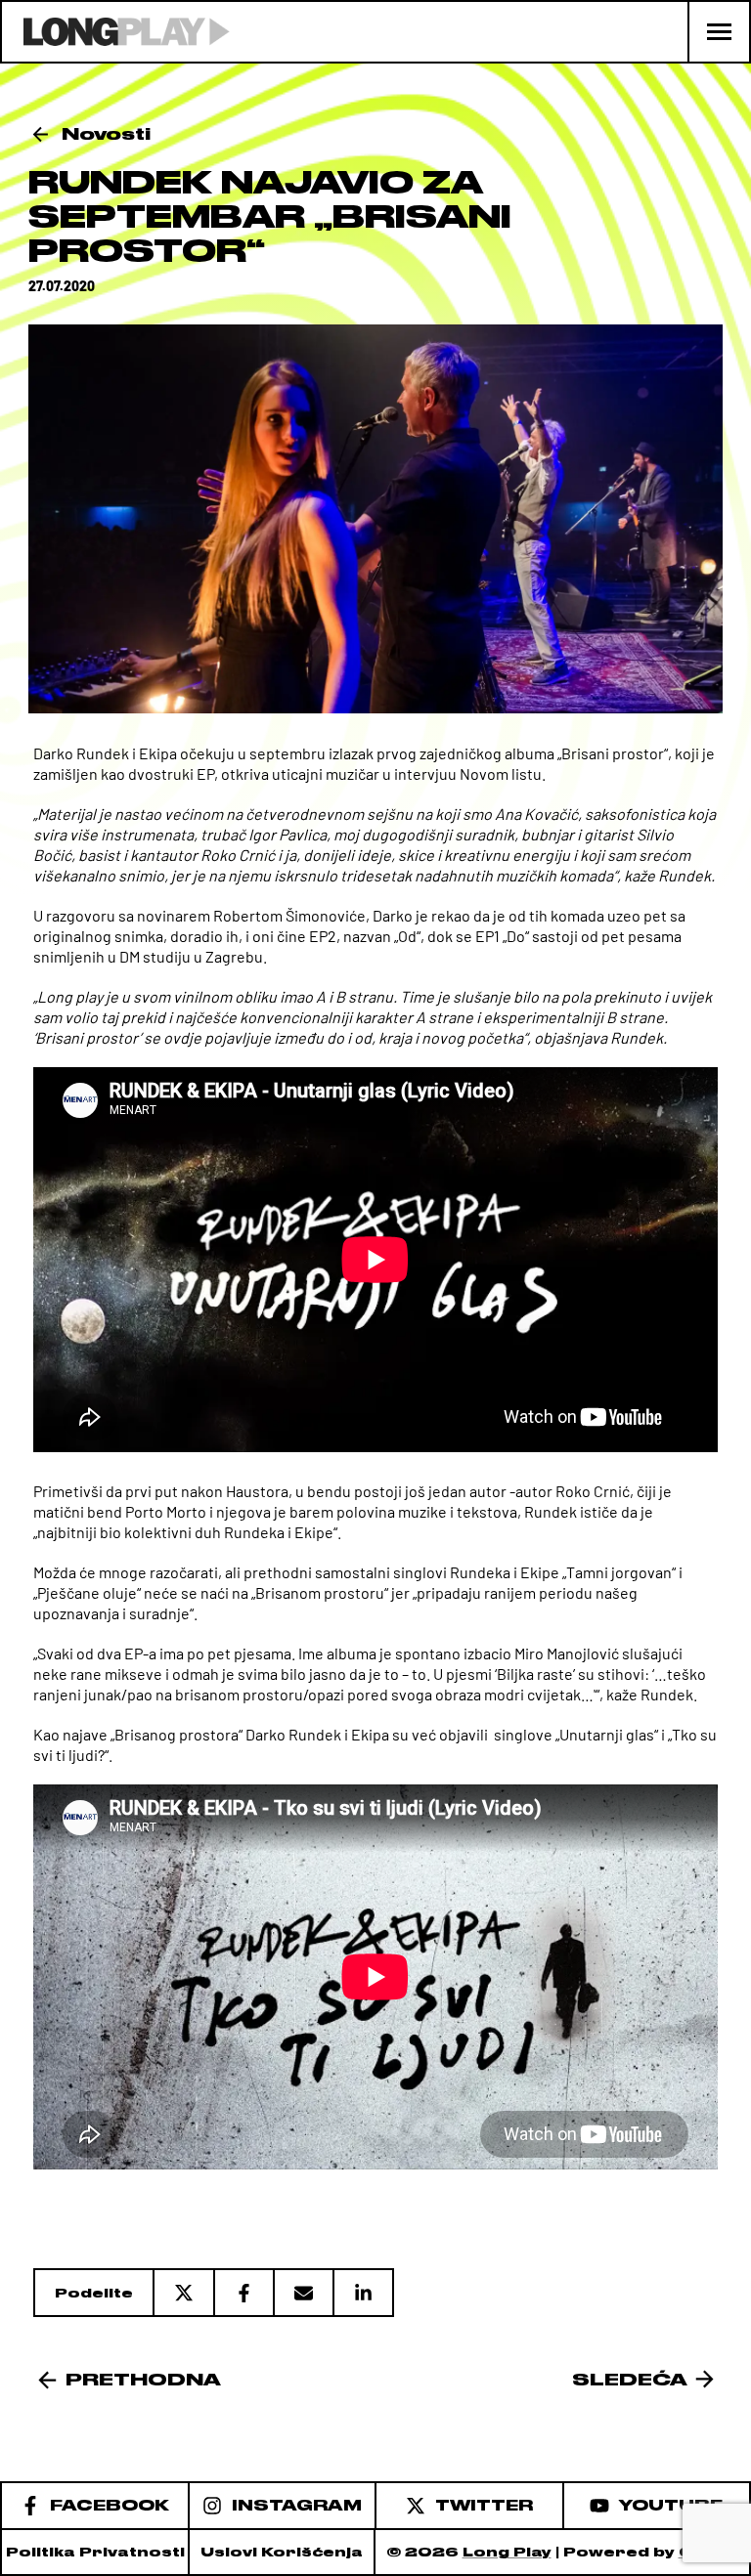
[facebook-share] (243, 2293)
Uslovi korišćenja (282, 2552)
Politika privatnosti (95, 2552)
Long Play (507, 2552)
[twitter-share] (183, 2293)
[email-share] (303, 2293)
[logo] (116, 32)
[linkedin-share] (363, 2293)
